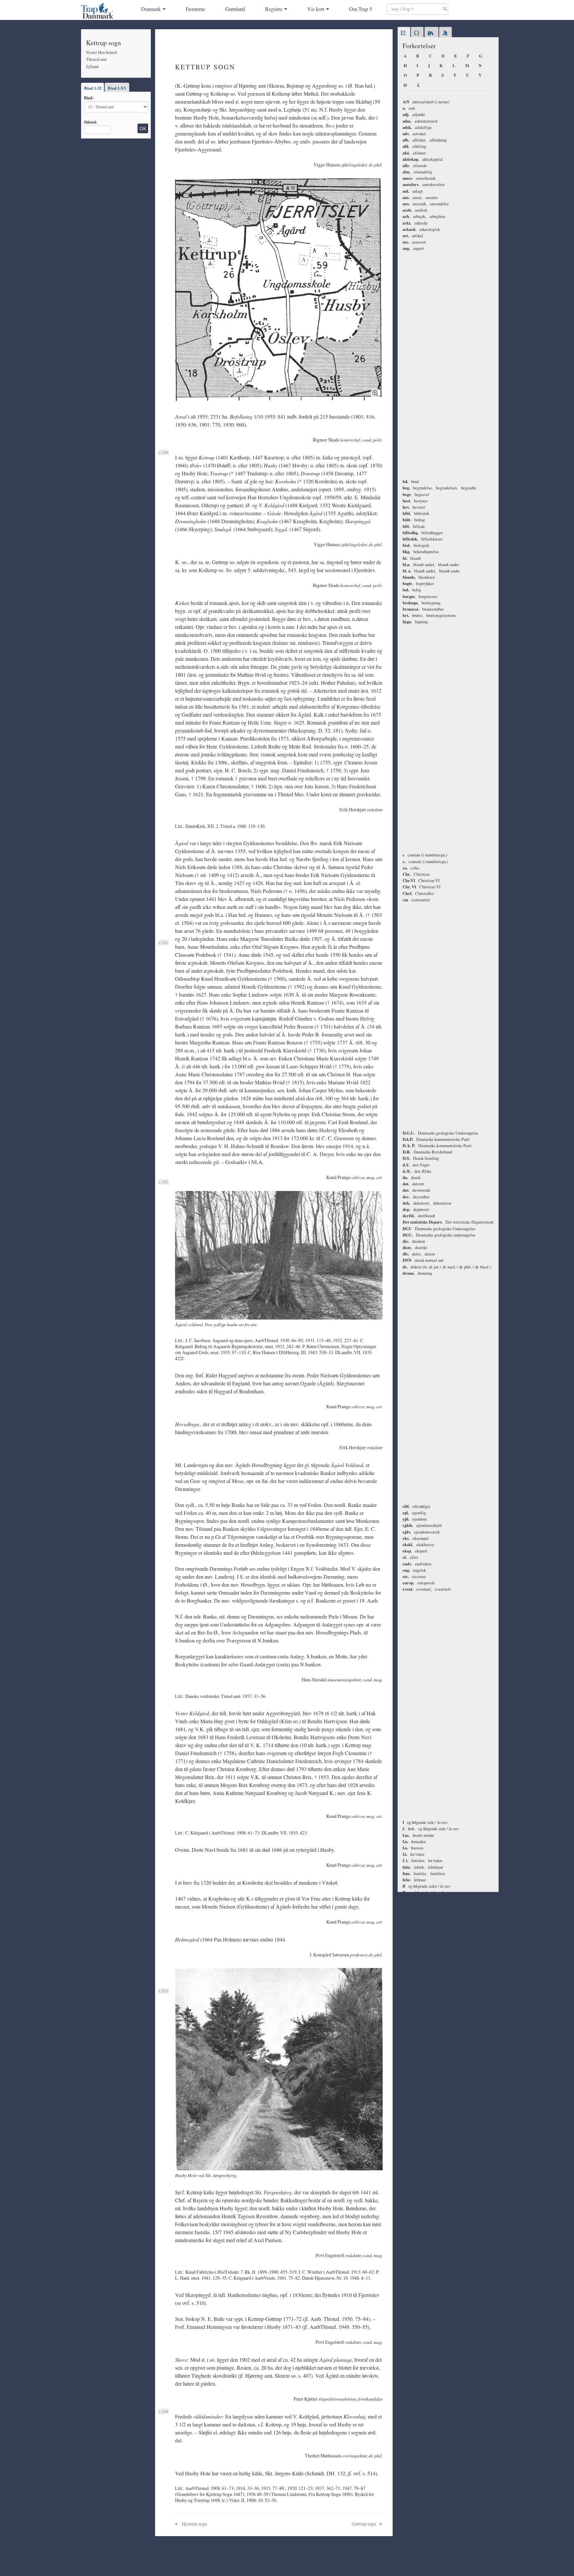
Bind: (89, 98)
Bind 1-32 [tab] (93, 88)
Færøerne (195, 9)
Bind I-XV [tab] (117, 88)
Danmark (151, 9)
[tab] (404, 33)
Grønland (235, 9)
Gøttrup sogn (364, 2524)
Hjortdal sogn (194, 2524)
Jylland (92, 66)
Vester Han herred (101, 52)
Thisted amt (96, 59)
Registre (274, 9)
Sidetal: (91, 122)
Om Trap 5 (361, 9)
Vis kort (316, 9)
